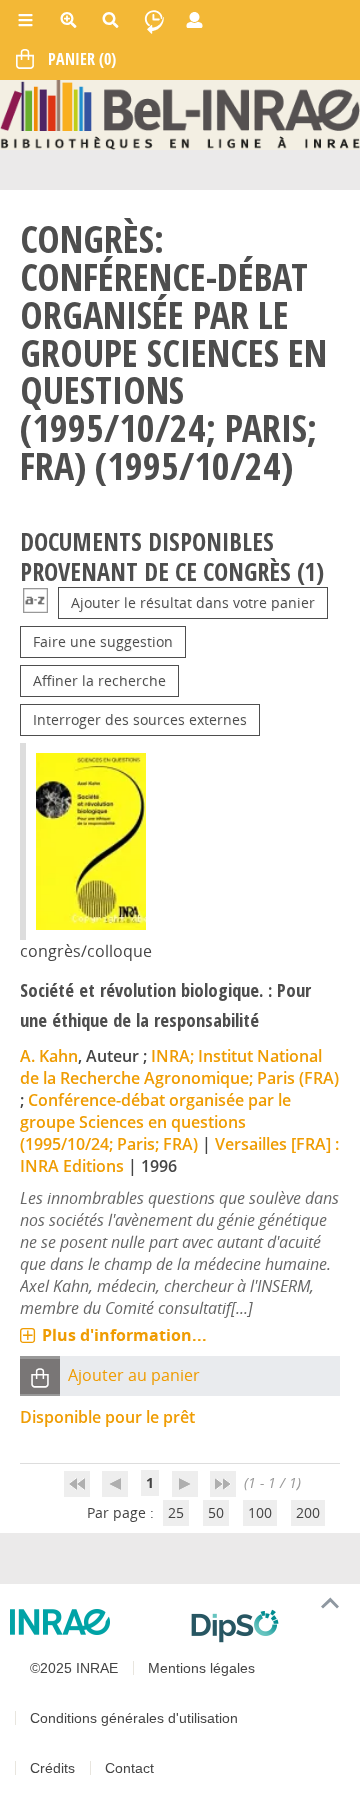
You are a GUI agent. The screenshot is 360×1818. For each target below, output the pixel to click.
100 (260, 1512)
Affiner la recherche (99, 680)
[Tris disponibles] (35, 602)
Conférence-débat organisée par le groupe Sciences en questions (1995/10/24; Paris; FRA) (155, 1122)
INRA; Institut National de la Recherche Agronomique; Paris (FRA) (179, 1067)
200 (308, 1512)
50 (216, 1512)
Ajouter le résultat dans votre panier (193, 602)
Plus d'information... (124, 1335)
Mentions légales (201, 1668)
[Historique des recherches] (154, 20)
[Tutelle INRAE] (92, 1622)
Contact (129, 1768)
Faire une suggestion (103, 641)
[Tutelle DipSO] (267, 1626)
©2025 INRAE (74, 1668)
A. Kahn (49, 1056)
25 (176, 1512)
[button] (40, 1376)
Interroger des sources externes (140, 719)
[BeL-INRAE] (180, 113)
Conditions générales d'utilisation (134, 1718)
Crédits (52, 1768)
